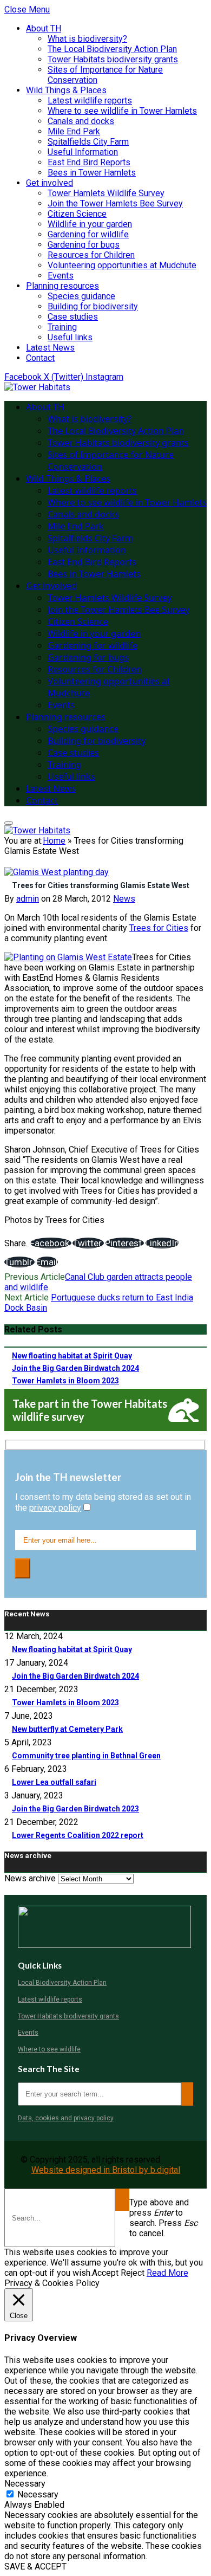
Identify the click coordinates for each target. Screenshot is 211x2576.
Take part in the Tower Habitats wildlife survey (90, 1410)
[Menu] (9, 823)
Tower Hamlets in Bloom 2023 (65, 1381)
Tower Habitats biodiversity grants (113, 59)
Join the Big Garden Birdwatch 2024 (75, 1368)
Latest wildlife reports (90, 101)
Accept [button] (105, 2273)
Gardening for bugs (84, 245)
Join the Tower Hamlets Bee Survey (115, 203)
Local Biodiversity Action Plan (62, 1983)
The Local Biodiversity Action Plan (112, 49)
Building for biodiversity (93, 306)
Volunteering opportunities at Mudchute (122, 265)
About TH (44, 28)
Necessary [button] (25, 2484)
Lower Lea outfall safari (54, 1782)
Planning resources (62, 286)
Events (61, 276)
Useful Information (83, 152)
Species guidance (81, 296)
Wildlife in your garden (90, 224)
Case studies (73, 317)
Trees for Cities (159, 928)
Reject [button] (133, 2273)
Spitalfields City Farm (88, 142)
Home (54, 841)
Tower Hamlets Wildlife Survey (106, 193)
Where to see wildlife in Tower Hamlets (122, 111)
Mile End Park (74, 131)
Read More (167, 2273)
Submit (122, 2200)
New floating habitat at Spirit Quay (72, 1356)
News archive (30, 1878)
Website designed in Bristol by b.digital (106, 2170)
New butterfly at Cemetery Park (67, 1729)
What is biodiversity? (87, 39)
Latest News (50, 348)
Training (62, 327)
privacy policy (55, 1508)
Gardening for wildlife (88, 234)
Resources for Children (91, 255)
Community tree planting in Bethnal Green (86, 1756)
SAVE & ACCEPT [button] (35, 2567)
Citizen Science (77, 214)
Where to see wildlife (49, 2049)
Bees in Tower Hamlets (92, 173)
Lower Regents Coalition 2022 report (78, 1835)
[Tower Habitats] (37, 387)
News (124, 899)
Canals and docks (81, 121)
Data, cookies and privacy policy (66, 2118)
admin (28, 899)
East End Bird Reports (89, 162)
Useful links (70, 337)
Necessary (38, 2494)
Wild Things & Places (66, 90)
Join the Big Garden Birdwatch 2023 (75, 1809)
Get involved (50, 183)
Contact (40, 358)
